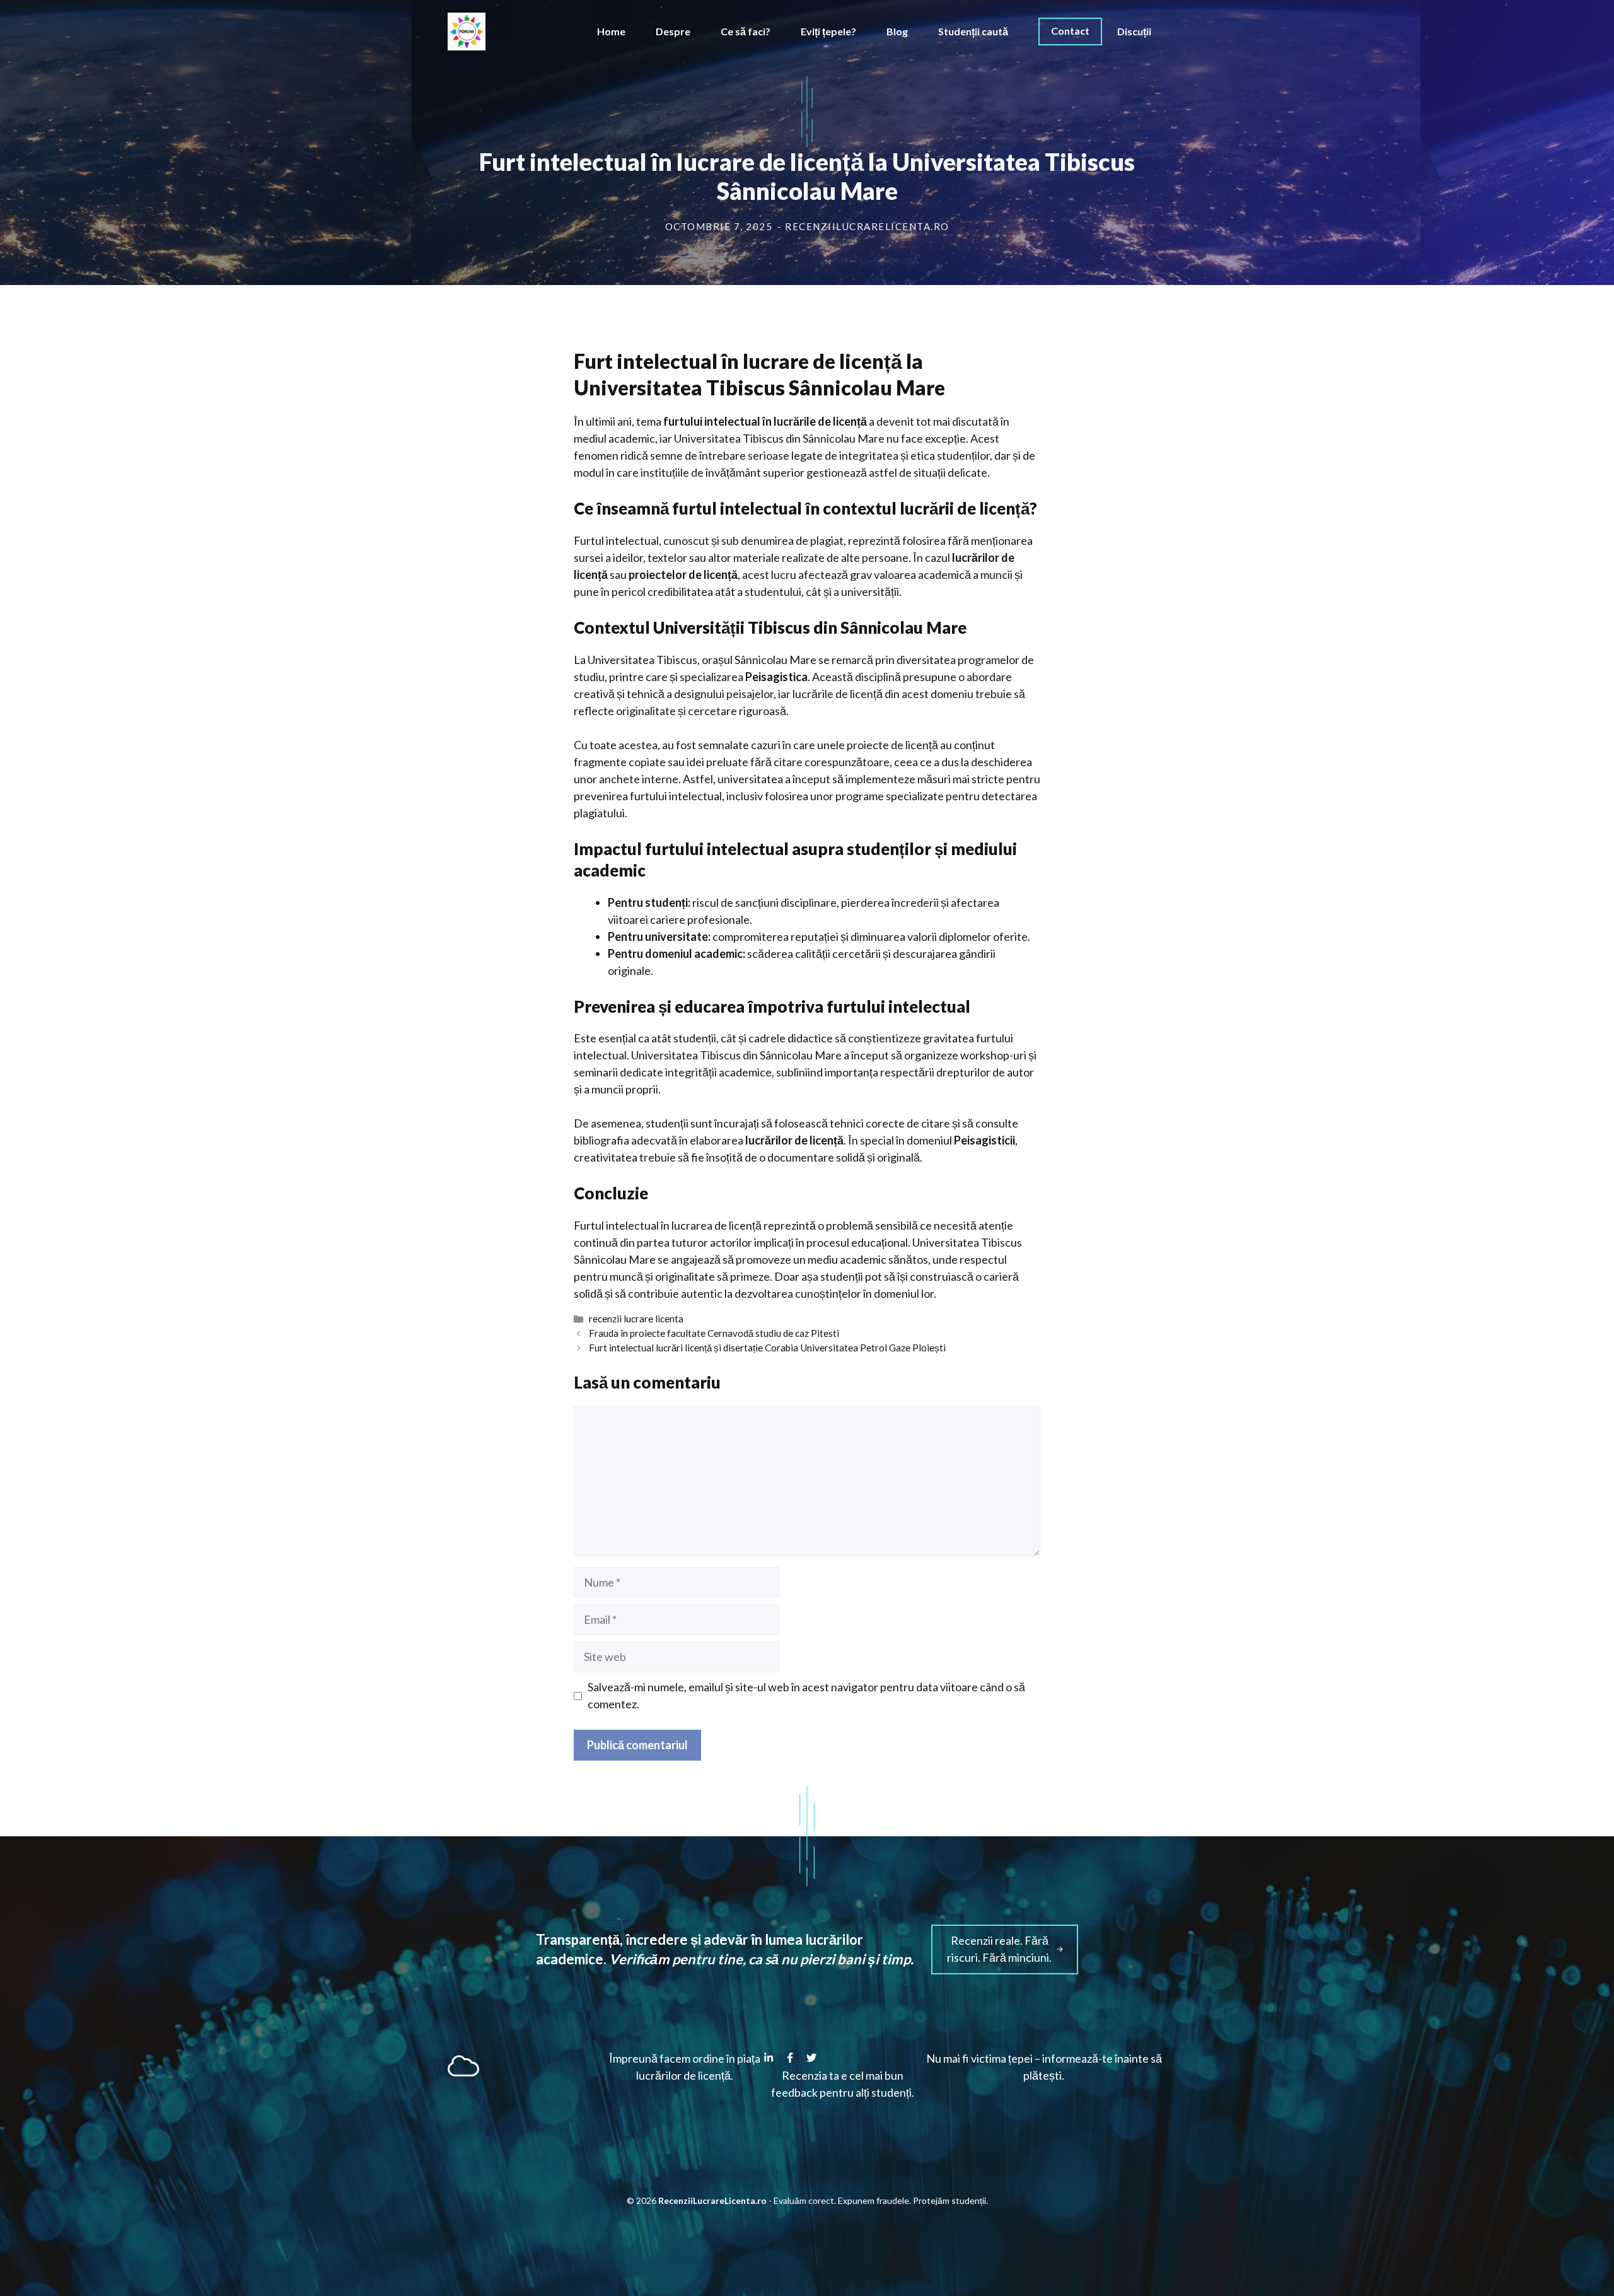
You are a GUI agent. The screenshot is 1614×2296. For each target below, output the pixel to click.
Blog (897, 31)
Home (611, 31)
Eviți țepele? (828, 31)
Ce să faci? (746, 31)
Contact (1070, 31)
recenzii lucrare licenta (636, 1319)
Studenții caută (973, 31)
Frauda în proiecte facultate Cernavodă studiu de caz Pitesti (714, 1333)
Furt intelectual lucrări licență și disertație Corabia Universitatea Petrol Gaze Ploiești (767, 1348)
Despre (673, 31)
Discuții (1134, 31)
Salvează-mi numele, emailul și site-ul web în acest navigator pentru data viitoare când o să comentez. (806, 1695)
